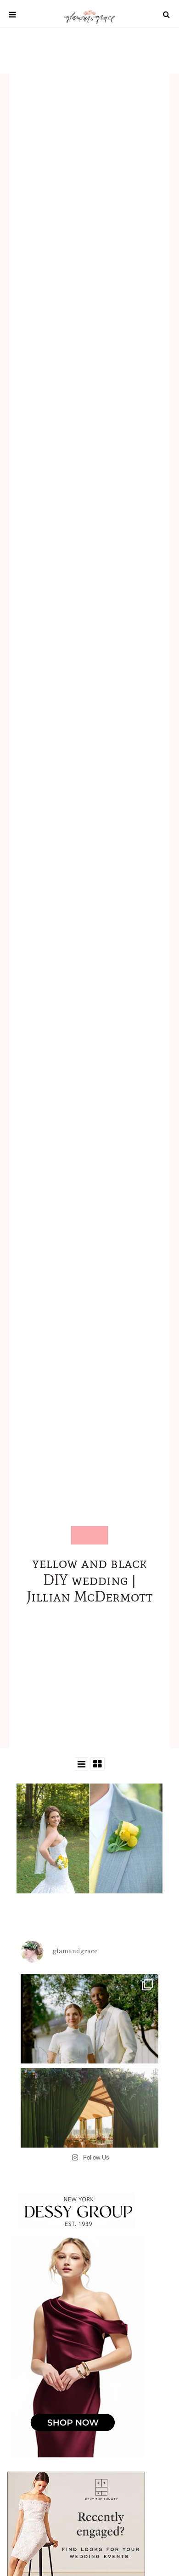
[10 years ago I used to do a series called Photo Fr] (89, 2043)
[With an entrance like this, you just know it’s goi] (89, 2137)
